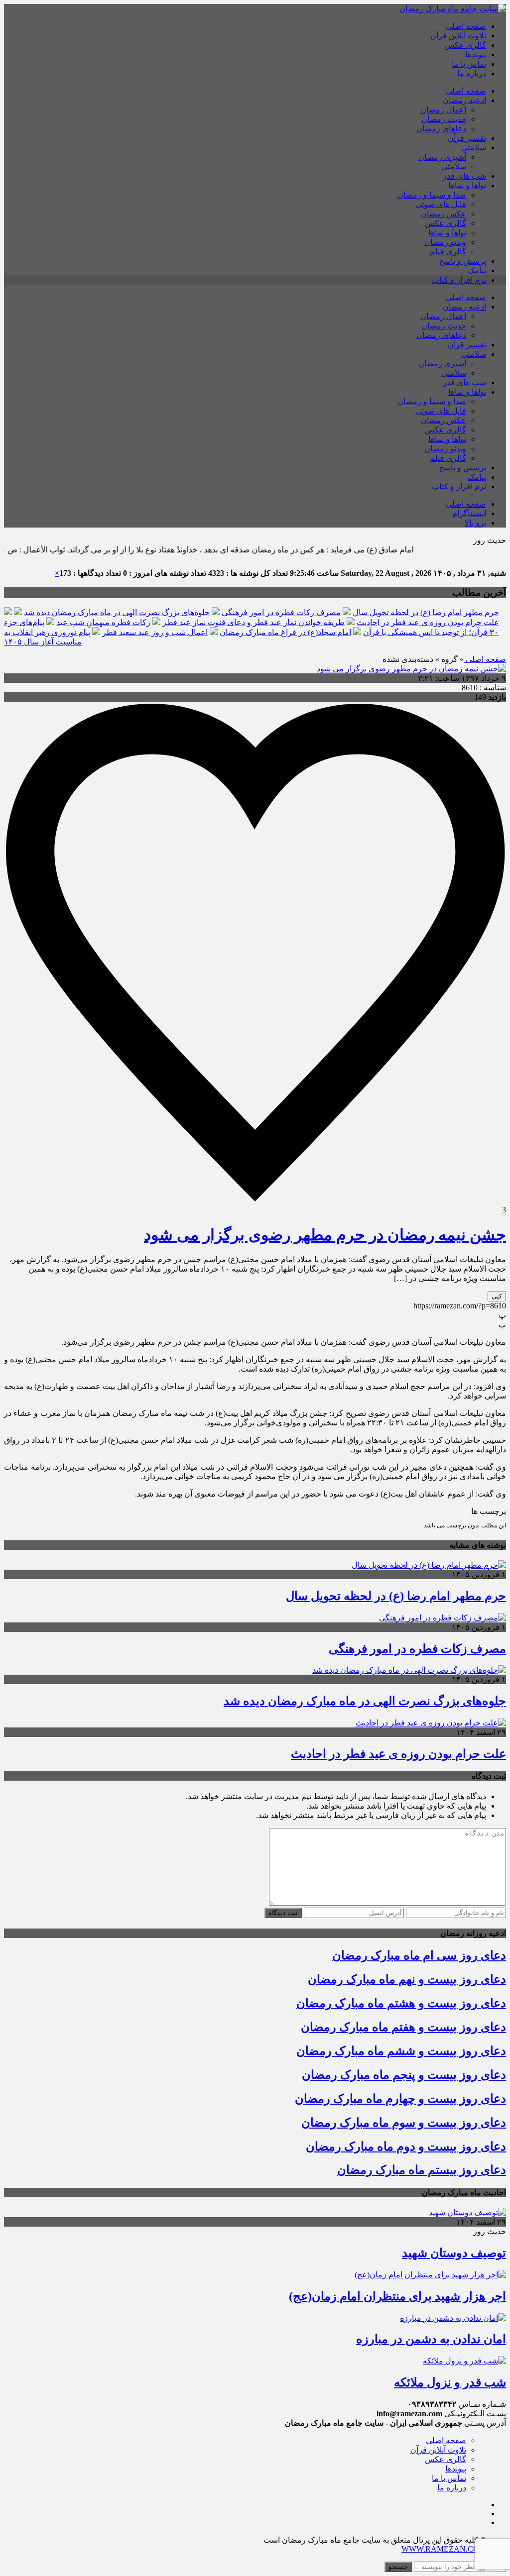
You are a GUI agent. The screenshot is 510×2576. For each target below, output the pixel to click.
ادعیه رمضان (464, 100)
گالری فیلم (448, 252)
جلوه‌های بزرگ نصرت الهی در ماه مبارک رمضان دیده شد (117, 612)
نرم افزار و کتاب (459, 280)
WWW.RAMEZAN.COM (444, 2549)
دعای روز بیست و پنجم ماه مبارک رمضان (404, 2075)
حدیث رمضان (444, 119)
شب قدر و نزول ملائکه (450, 2382)
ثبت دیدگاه (283, 1913)
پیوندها (476, 54)
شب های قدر (464, 176)
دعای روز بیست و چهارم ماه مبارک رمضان (400, 2099)
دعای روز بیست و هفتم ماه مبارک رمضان (403, 2027)
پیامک (477, 270)
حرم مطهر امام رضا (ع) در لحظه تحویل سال (426, 612)
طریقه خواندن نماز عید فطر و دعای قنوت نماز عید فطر (254, 622)
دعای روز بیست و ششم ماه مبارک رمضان (401, 2051)
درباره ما (472, 73)
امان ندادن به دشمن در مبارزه (431, 2339)
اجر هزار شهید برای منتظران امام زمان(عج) (397, 2296)
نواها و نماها (467, 185)
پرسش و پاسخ (463, 261)
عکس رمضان (444, 214)
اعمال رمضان (443, 110)
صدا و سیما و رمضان (432, 195)
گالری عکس (465, 45)
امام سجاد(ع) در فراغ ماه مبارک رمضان (285, 632)
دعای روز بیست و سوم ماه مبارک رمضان (404, 2123)
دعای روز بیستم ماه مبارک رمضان (422, 2170)
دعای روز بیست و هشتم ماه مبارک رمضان (401, 2003)
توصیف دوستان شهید (454, 2253)
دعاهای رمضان (441, 129)
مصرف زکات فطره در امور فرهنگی (281, 612)
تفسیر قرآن (467, 138)
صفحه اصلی (466, 26)
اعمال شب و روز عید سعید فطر (155, 632)
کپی (497, 1296)
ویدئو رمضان (445, 242)
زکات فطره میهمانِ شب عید (103, 622)
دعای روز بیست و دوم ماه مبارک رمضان (406, 2147)
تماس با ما (469, 64)
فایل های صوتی (441, 204)
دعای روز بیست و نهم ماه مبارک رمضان (407, 1979)
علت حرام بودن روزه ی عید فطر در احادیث (428, 622)
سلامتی (474, 148)
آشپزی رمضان (442, 157)
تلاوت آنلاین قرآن (458, 36)
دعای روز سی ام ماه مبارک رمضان (419, 1955)
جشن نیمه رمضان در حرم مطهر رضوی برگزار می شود (325, 1235)
